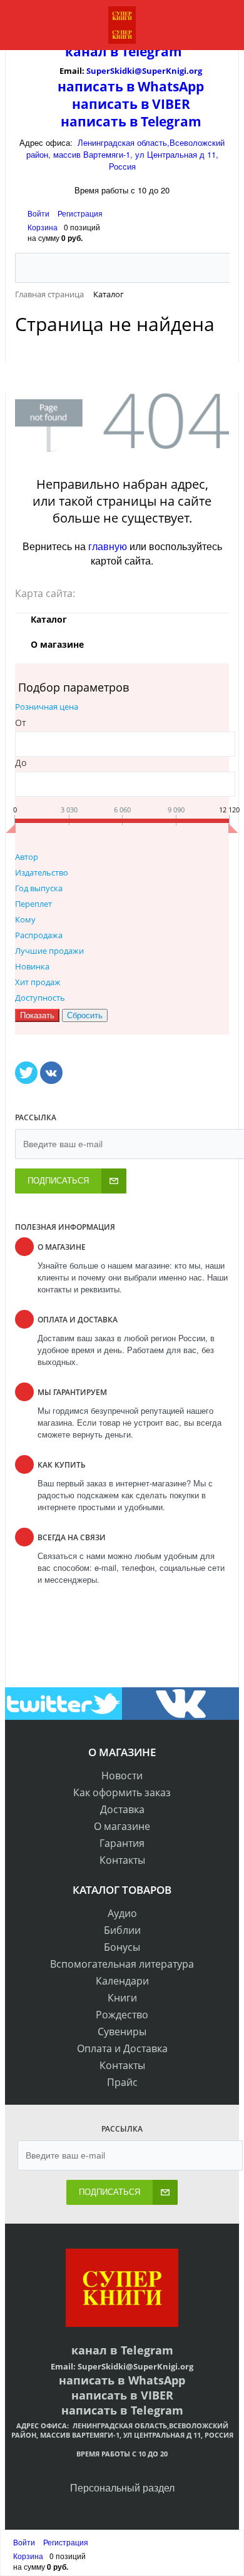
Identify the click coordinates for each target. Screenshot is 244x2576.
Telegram (150, 51)
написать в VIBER (131, 104)
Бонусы (122, 1947)
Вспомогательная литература (122, 1964)
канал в (92, 51)
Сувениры (122, 2032)
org (196, 71)
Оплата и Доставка (122, 2048)
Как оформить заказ (122, 1792)
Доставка (122, 1809)
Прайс (122, 2082)
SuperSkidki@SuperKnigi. (138, 71)
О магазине (122, 1826)
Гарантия (122, 1843)
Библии (122, 1930)
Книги (122, 1998)
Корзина (43, 227)
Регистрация (80, 213)
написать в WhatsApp (131, 86)
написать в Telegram (131, 121)
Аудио (122, 1913)
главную (108, 546)
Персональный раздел (122, 2487)
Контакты (122, 1860)
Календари (122, 1981)
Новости (122, 1776)
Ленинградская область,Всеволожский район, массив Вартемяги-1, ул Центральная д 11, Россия (126, 154)
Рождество (122, 2015)
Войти (39, 213)
